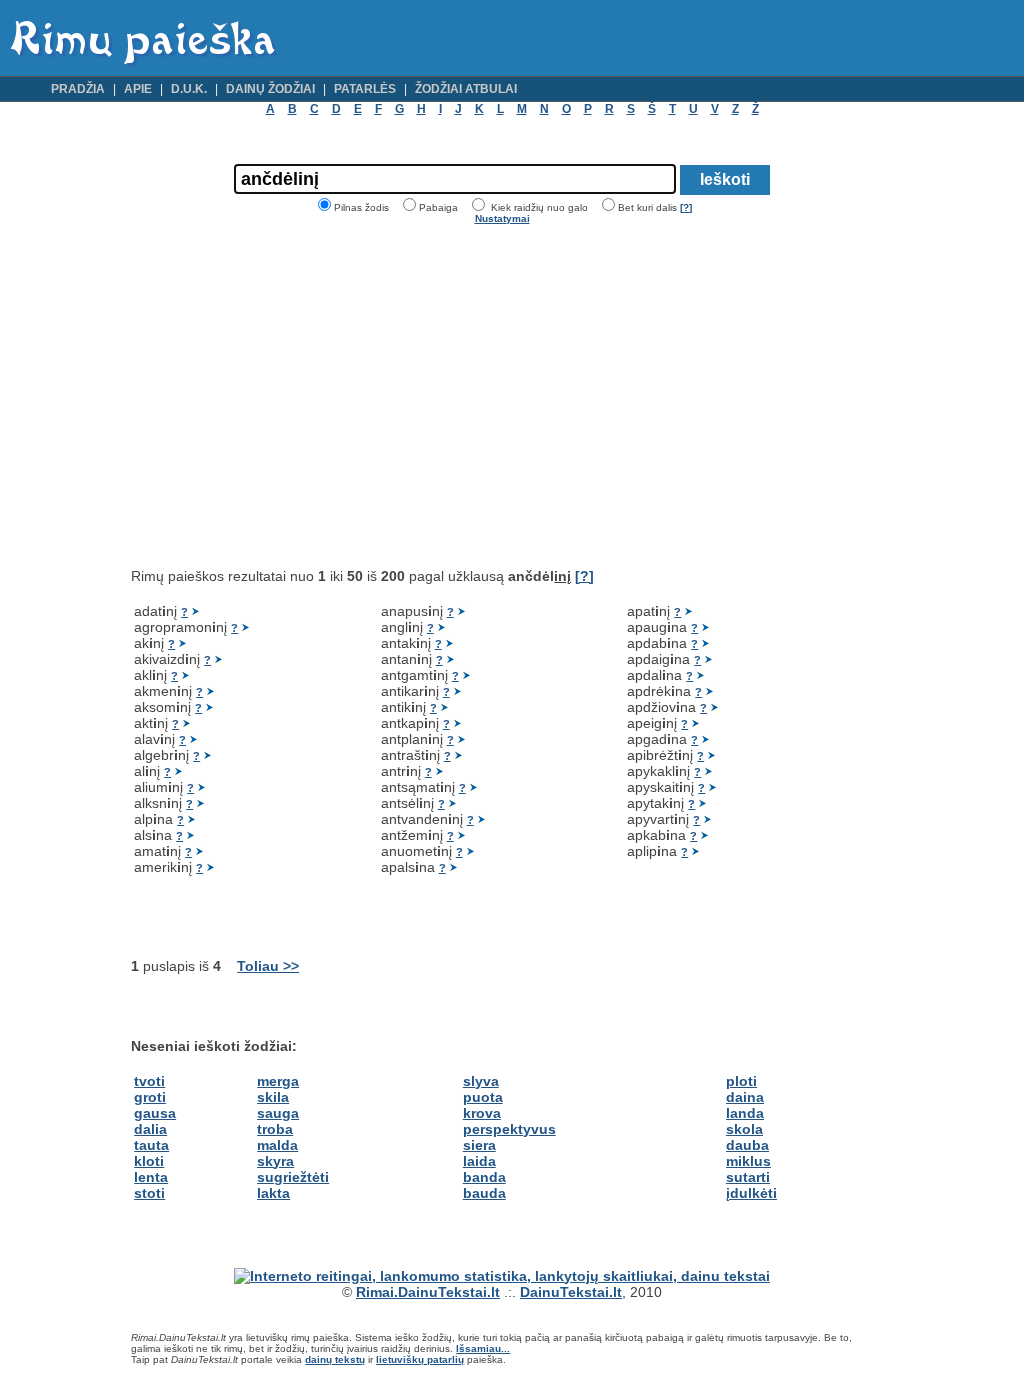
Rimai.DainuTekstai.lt (428, 1292)
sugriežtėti (293, 1177)
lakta (273, 1193)
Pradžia (78, 89)
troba (275, 1129)
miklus (748, 1161)
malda (277, 1145)
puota (483, 1097)
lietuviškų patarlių (420, 1359)
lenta (151, 1177)
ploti (741, 1081)
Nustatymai (502, 218)
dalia (150, 1129)
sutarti (748, 1177)
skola (744, 1129)
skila (273, 1097)
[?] (686, 207)
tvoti (149, 1081)
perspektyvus (509, 1129)
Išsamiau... (483, 1348)
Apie (138, 89)
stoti (149, 1193)
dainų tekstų (335, 1359)
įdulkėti (751, 1193)
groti (150, 1097)
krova (482, 1113)
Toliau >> (268, 966)
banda (484, 1177)
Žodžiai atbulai (466, 89)
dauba (747, 1145)
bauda (484, 1193)
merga (278, 1081)
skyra (275, 1161)
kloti (149, 1161)
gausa (155, 1113)
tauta (151, 1145)
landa (745, 1113)
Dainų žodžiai (270, 89)
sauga (278, 1113)
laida (479, 1161)
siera (479, 1145)
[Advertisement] (299, 396)
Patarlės (365, 89)
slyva (481, 1081)
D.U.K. (189, 89)
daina (745, 1097)
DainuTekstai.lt (571, 1292)
